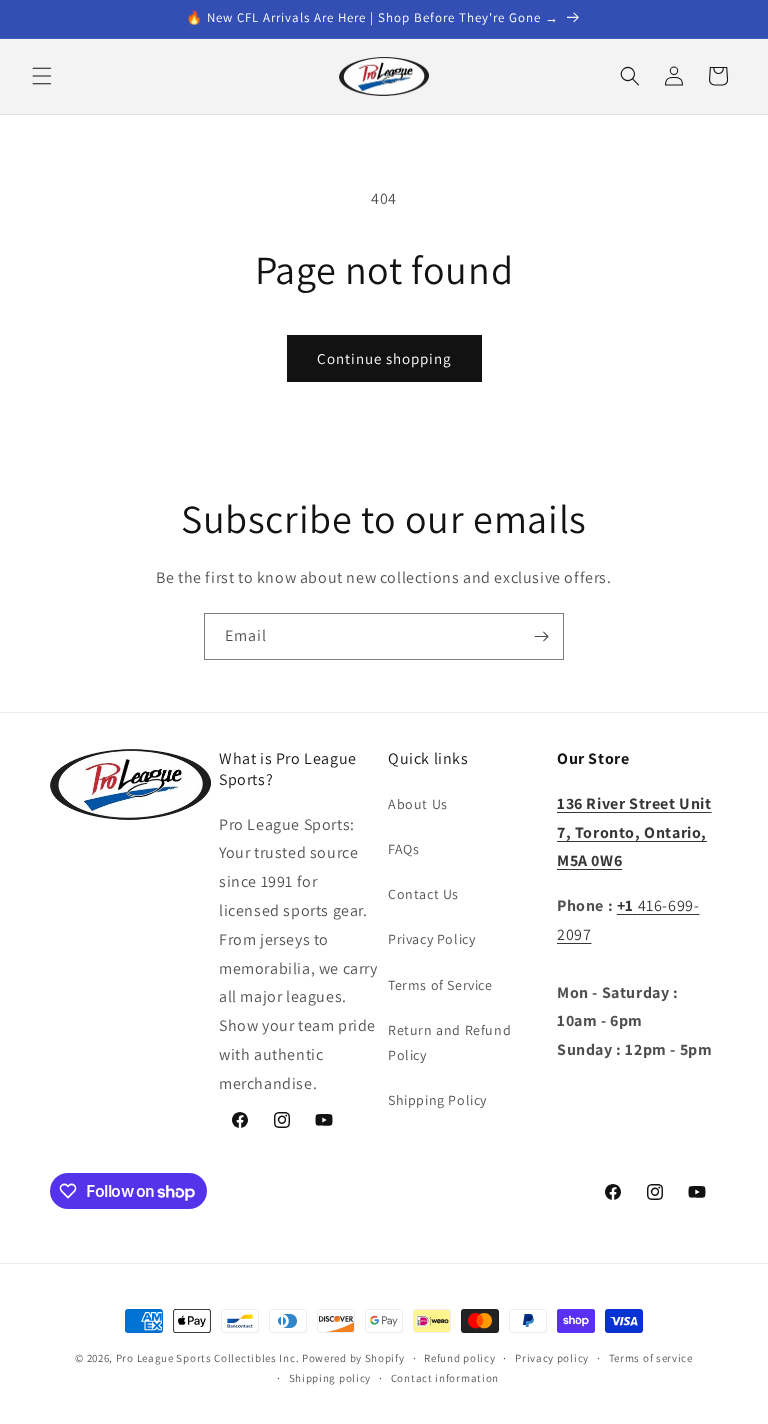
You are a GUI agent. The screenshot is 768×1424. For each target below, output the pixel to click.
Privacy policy (552, 1358)
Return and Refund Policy (449, 1042)
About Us (418, 804)
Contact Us (423, 894)
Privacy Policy (431, 939)
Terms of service (651, 1358)
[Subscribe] (541, 636)
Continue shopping (384, 358)
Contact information (445, 1378)
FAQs (403, 849)
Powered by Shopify (353, 1358)
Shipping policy (330, 1378)
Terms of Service (440, 985)
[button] (42, 76)
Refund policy (459, 1358)
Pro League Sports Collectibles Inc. (208, 1358)
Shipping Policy (437, 1100)
